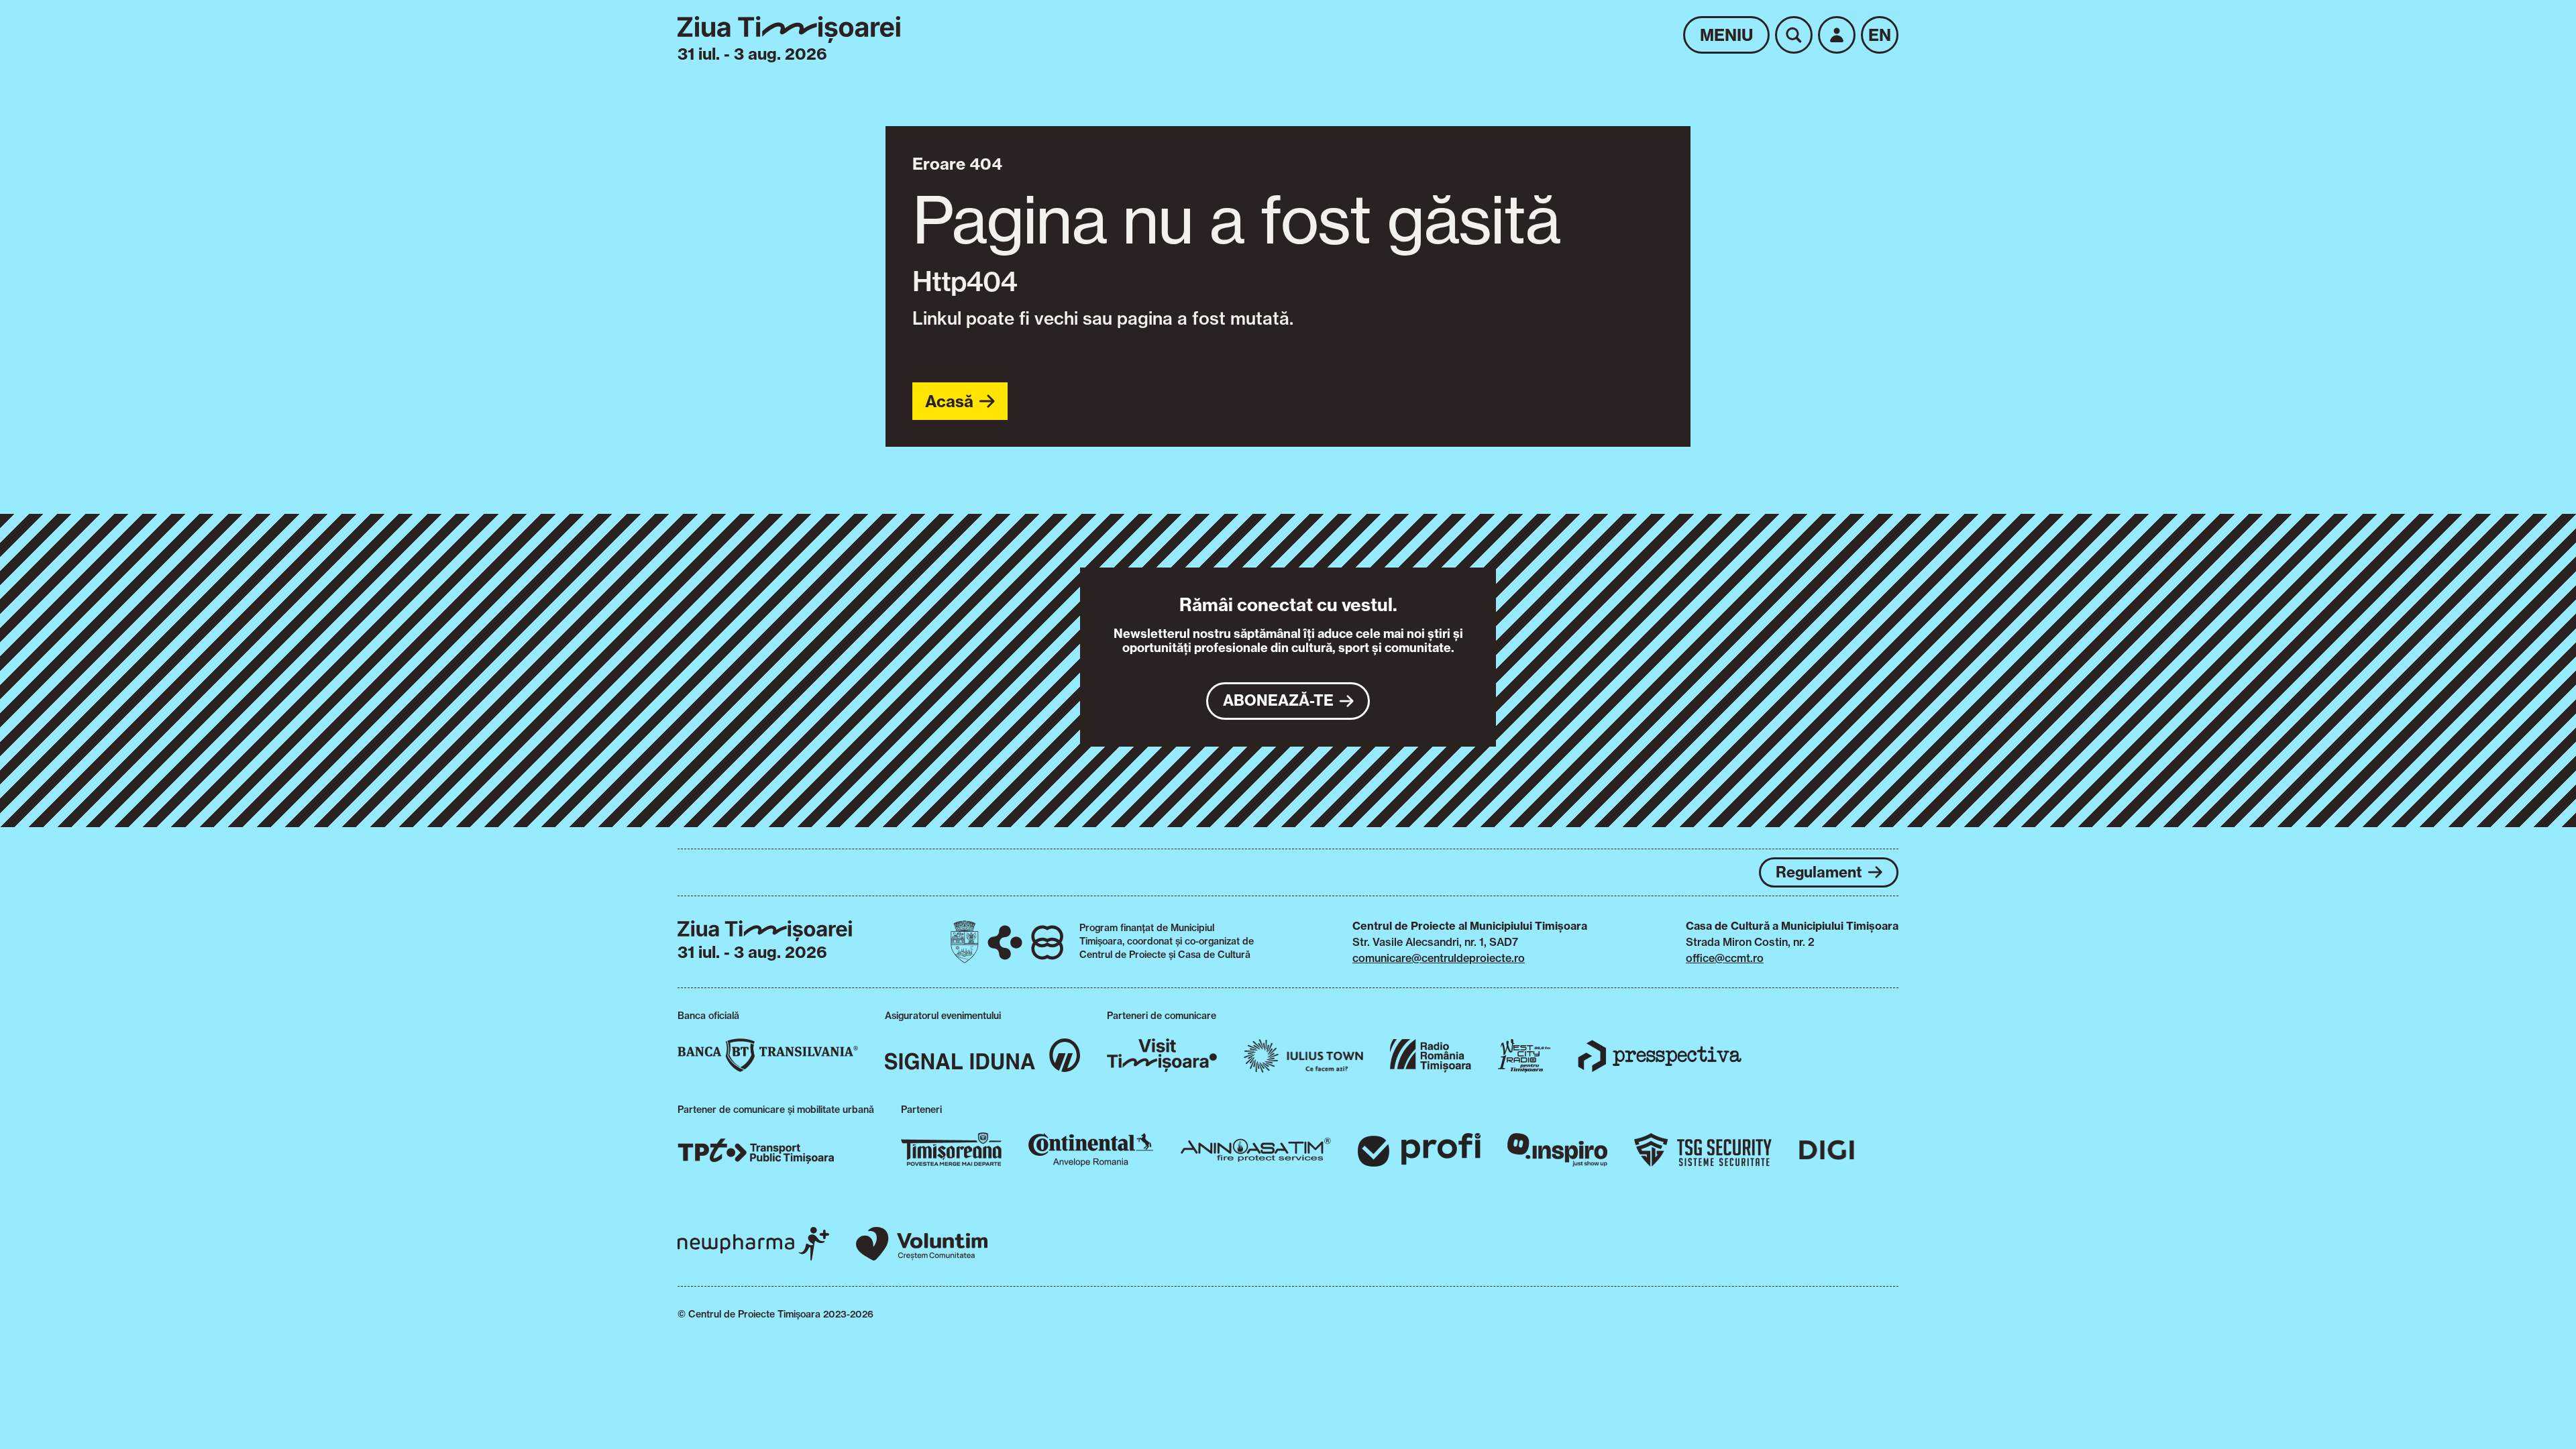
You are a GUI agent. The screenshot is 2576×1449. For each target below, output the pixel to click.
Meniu (1726, 35)
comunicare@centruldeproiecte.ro (1439, 958)
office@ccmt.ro (1725, 958)
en (1880, 35)
